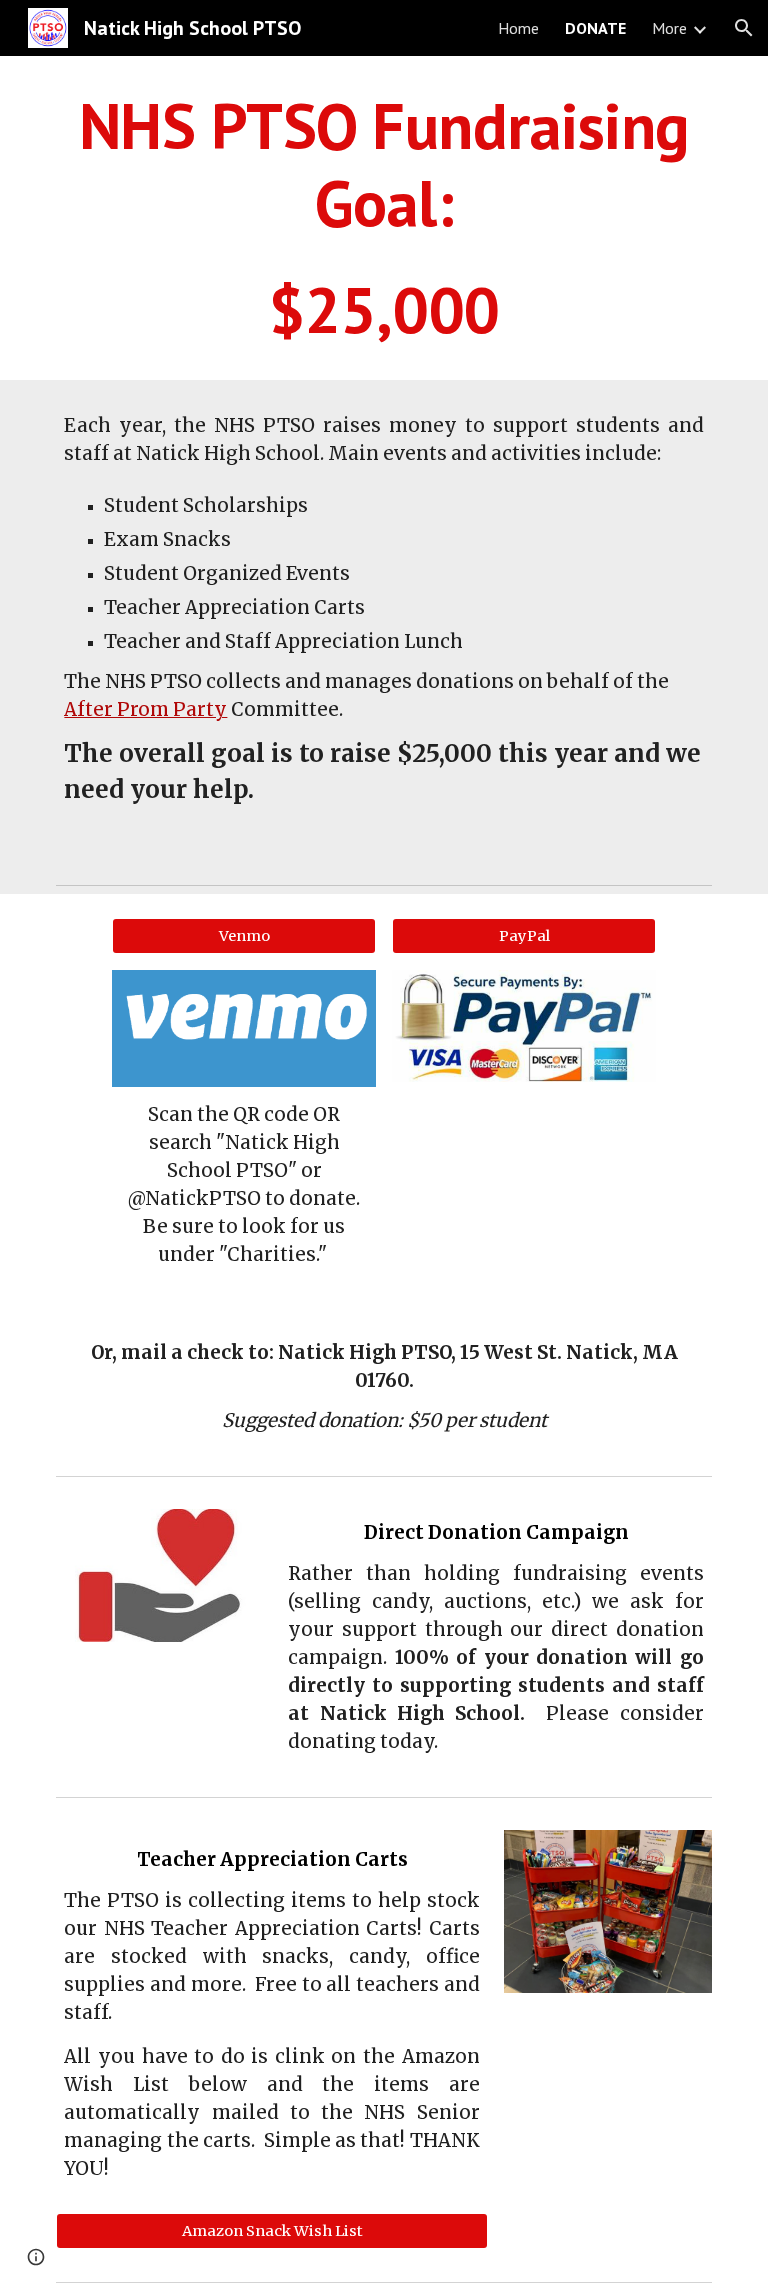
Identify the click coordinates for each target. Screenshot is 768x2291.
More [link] (669, 28)
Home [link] (518, 28)
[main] (383, 218)
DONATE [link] (595, 28)
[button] (744, 28)
